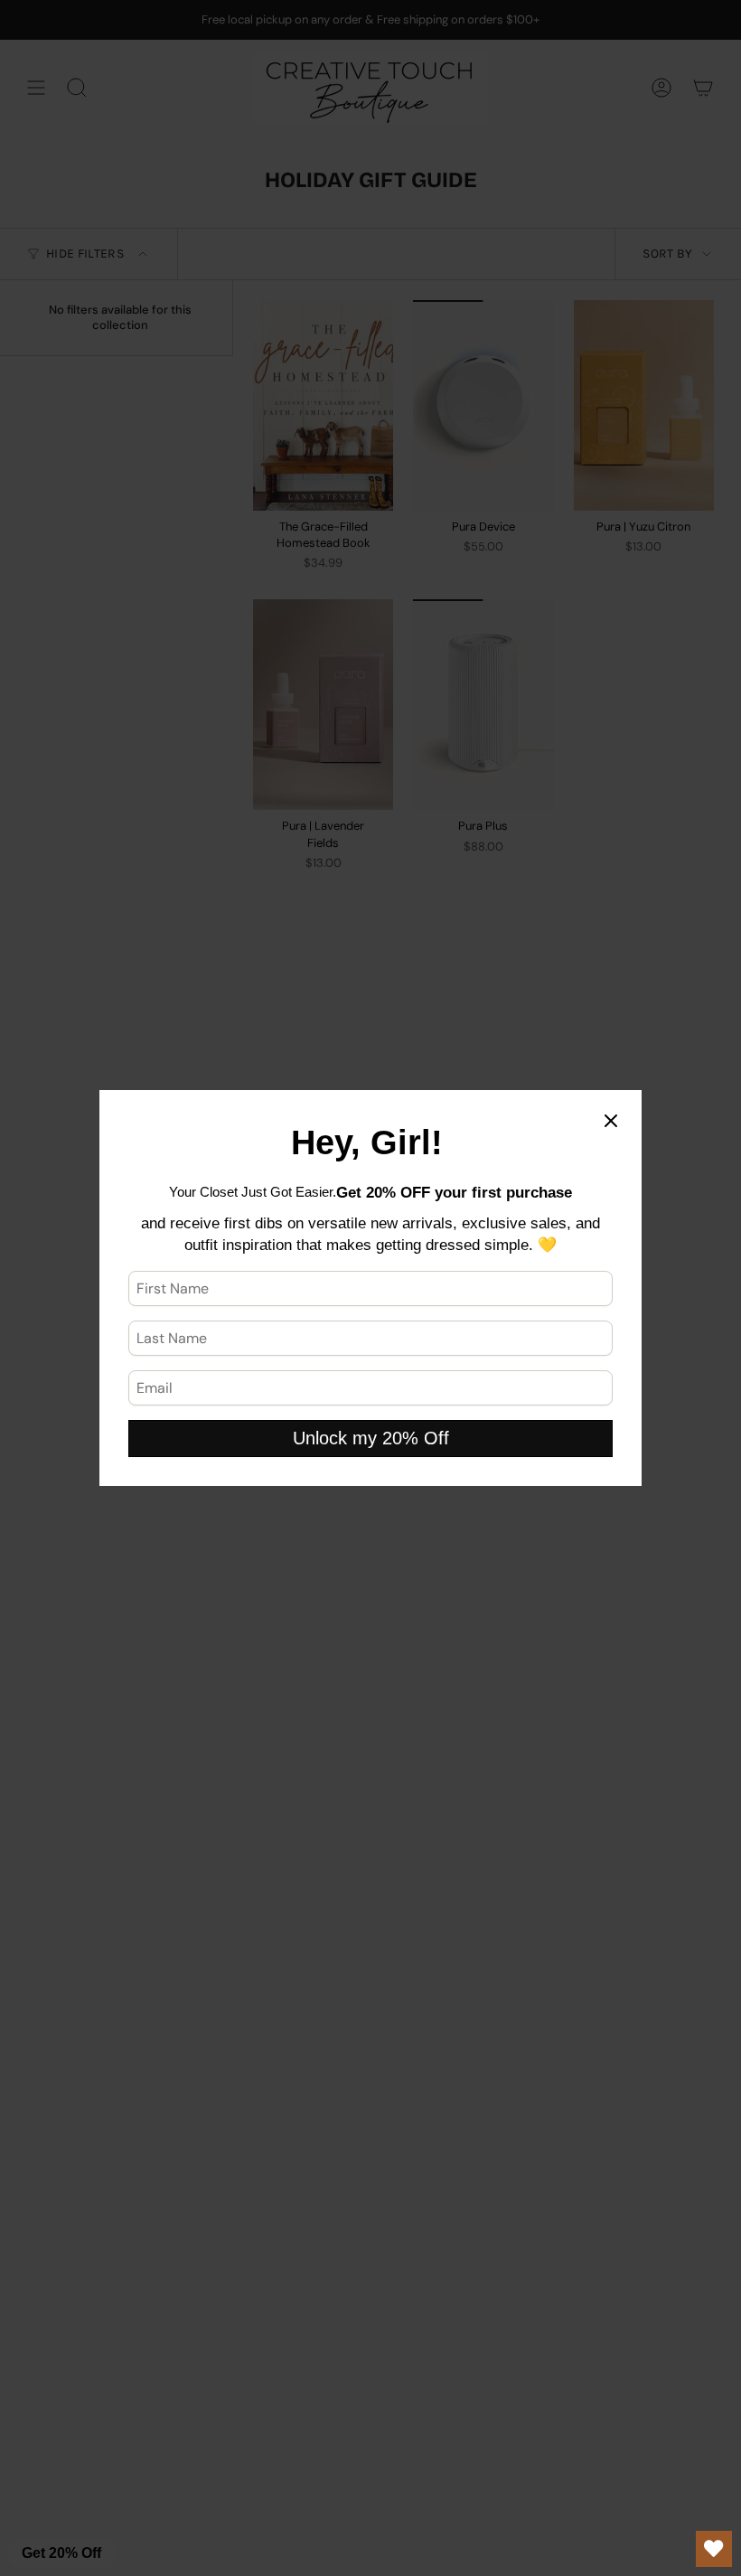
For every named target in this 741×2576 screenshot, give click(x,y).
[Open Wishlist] (714, 2549)
